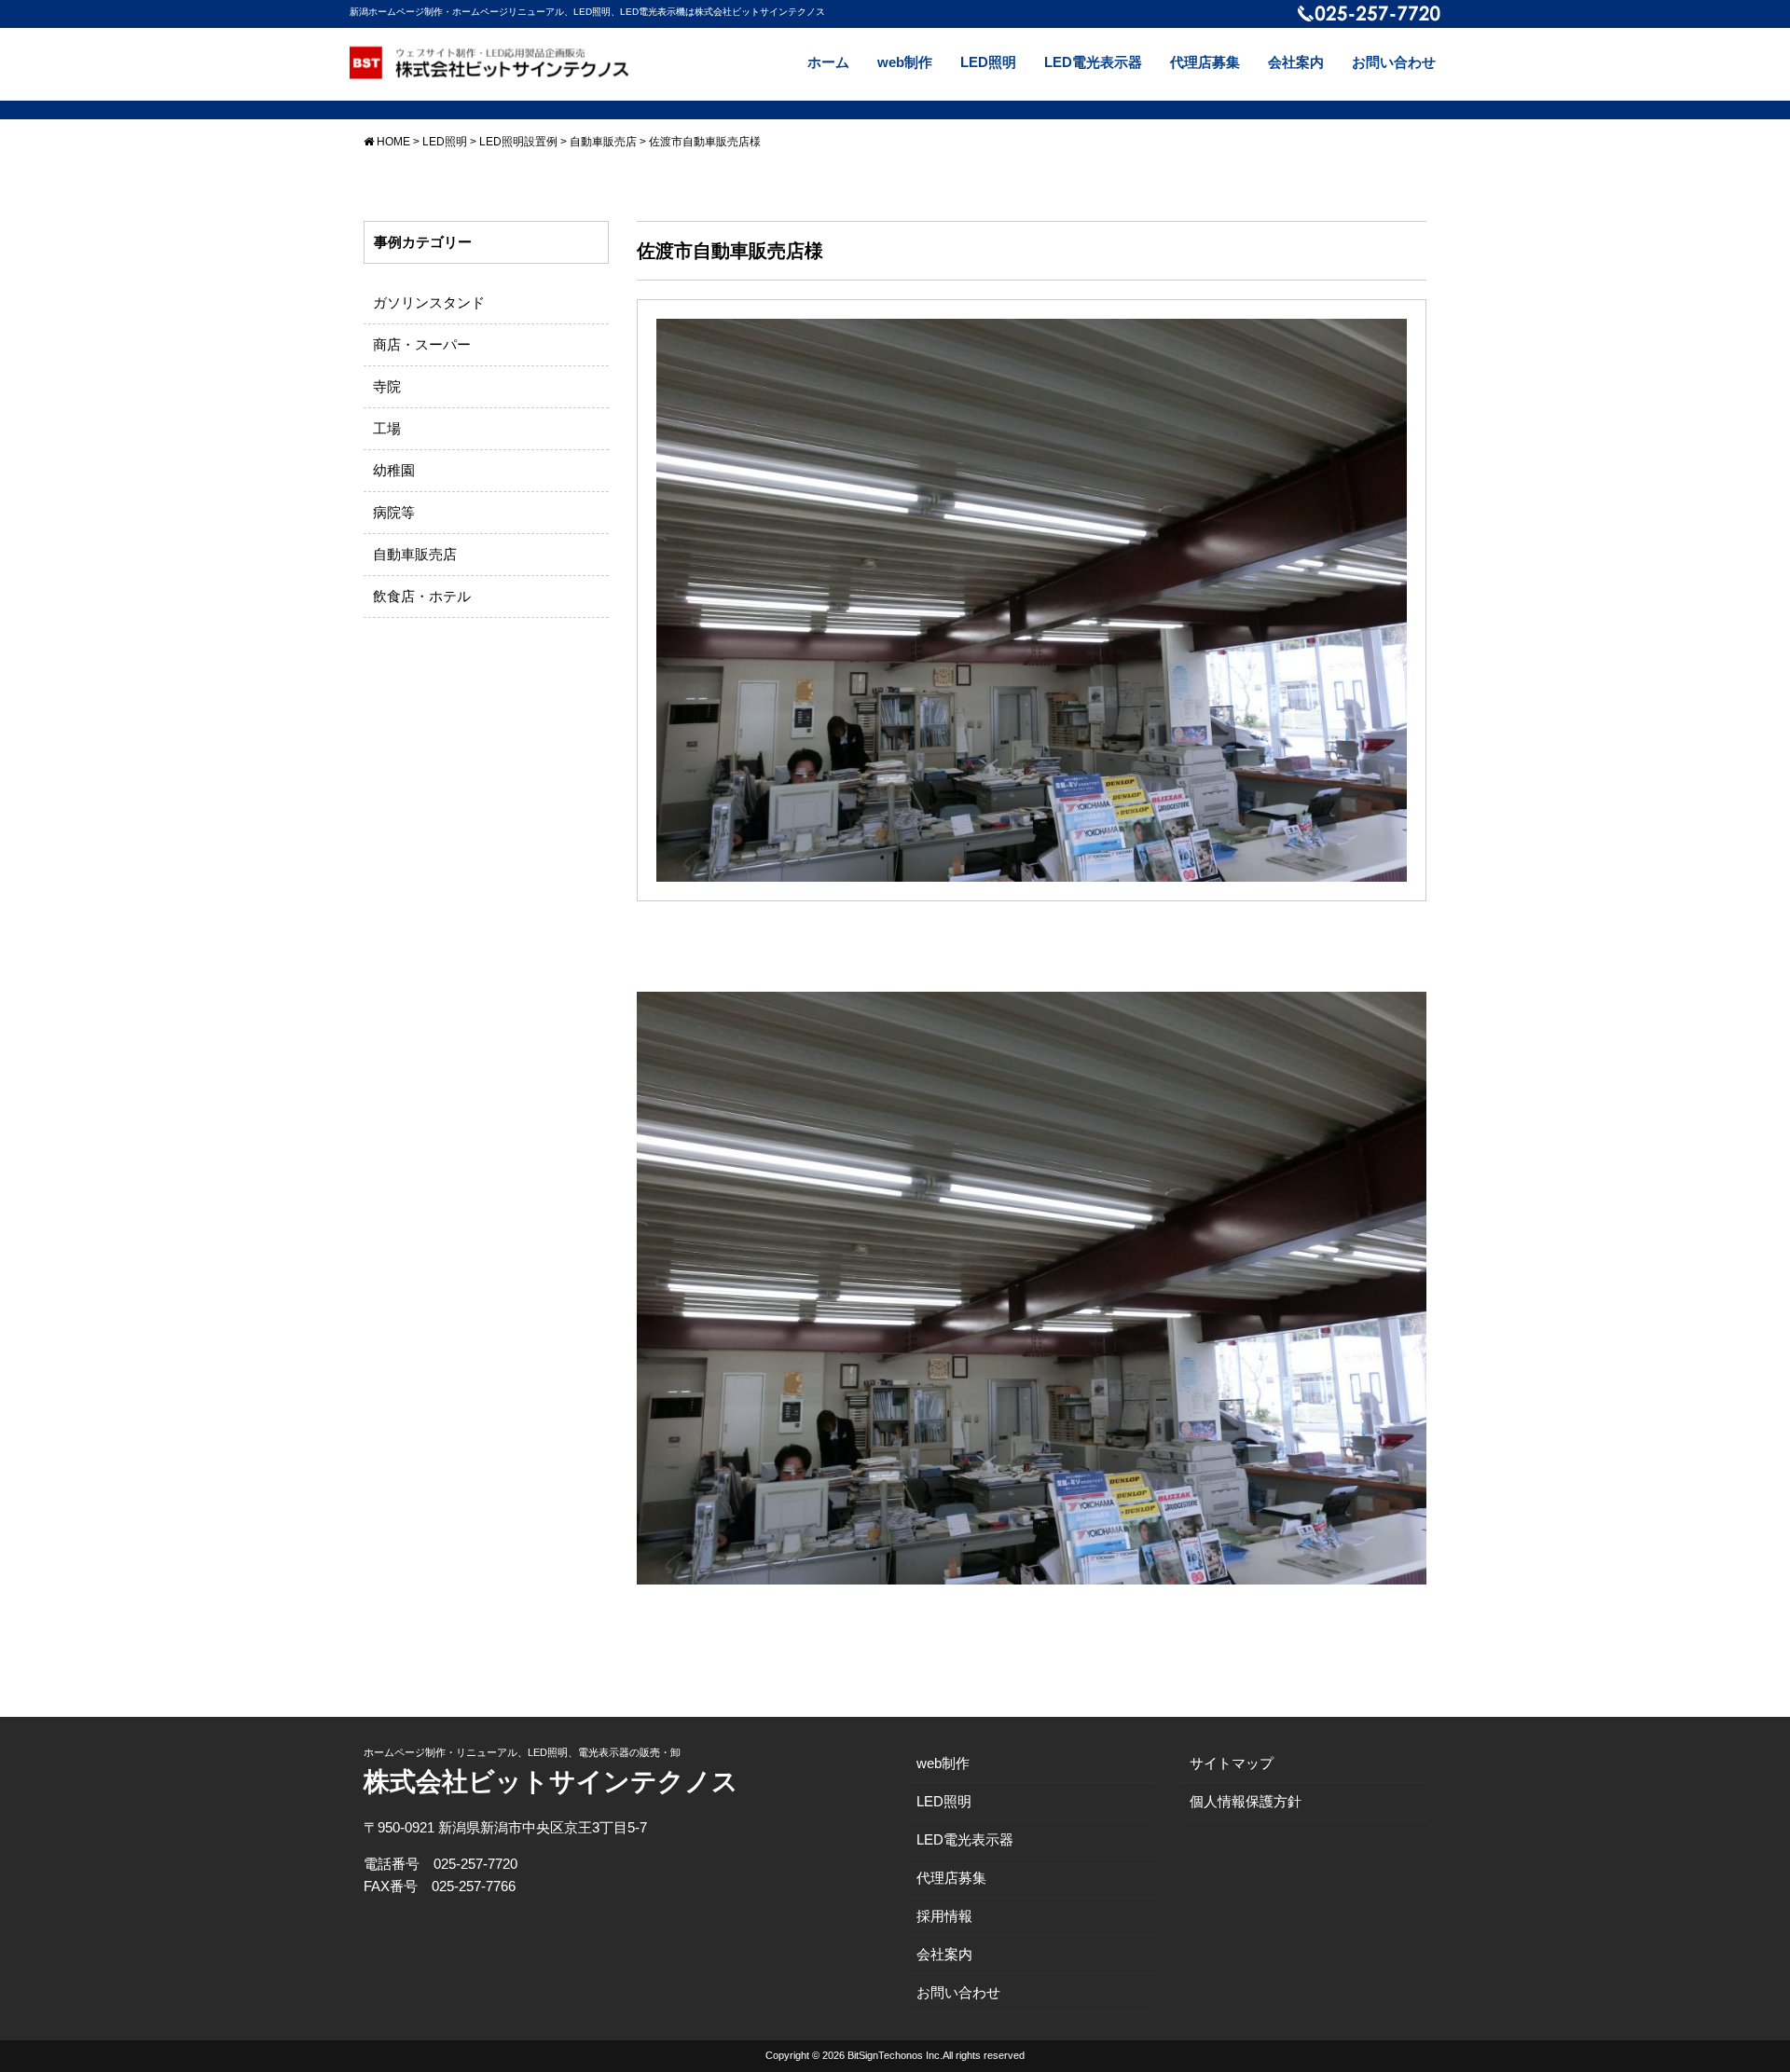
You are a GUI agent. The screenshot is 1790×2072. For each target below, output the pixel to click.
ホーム (828, 62)
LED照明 (988, 62)
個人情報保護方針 (1246, 1801)
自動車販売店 (415, 554)
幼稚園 (394, 470)
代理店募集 (1205, 62)
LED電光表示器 (1093, 62)
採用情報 (944, 1916)
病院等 (394, 512)
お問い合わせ (1394, 62)
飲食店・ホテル (422, 596)
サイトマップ (1232, 1763)
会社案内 (1296, 62)
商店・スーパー (422, 344)
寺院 (387, 386)
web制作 (905, 62)
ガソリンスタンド (429, 302)
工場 (387, 428)
